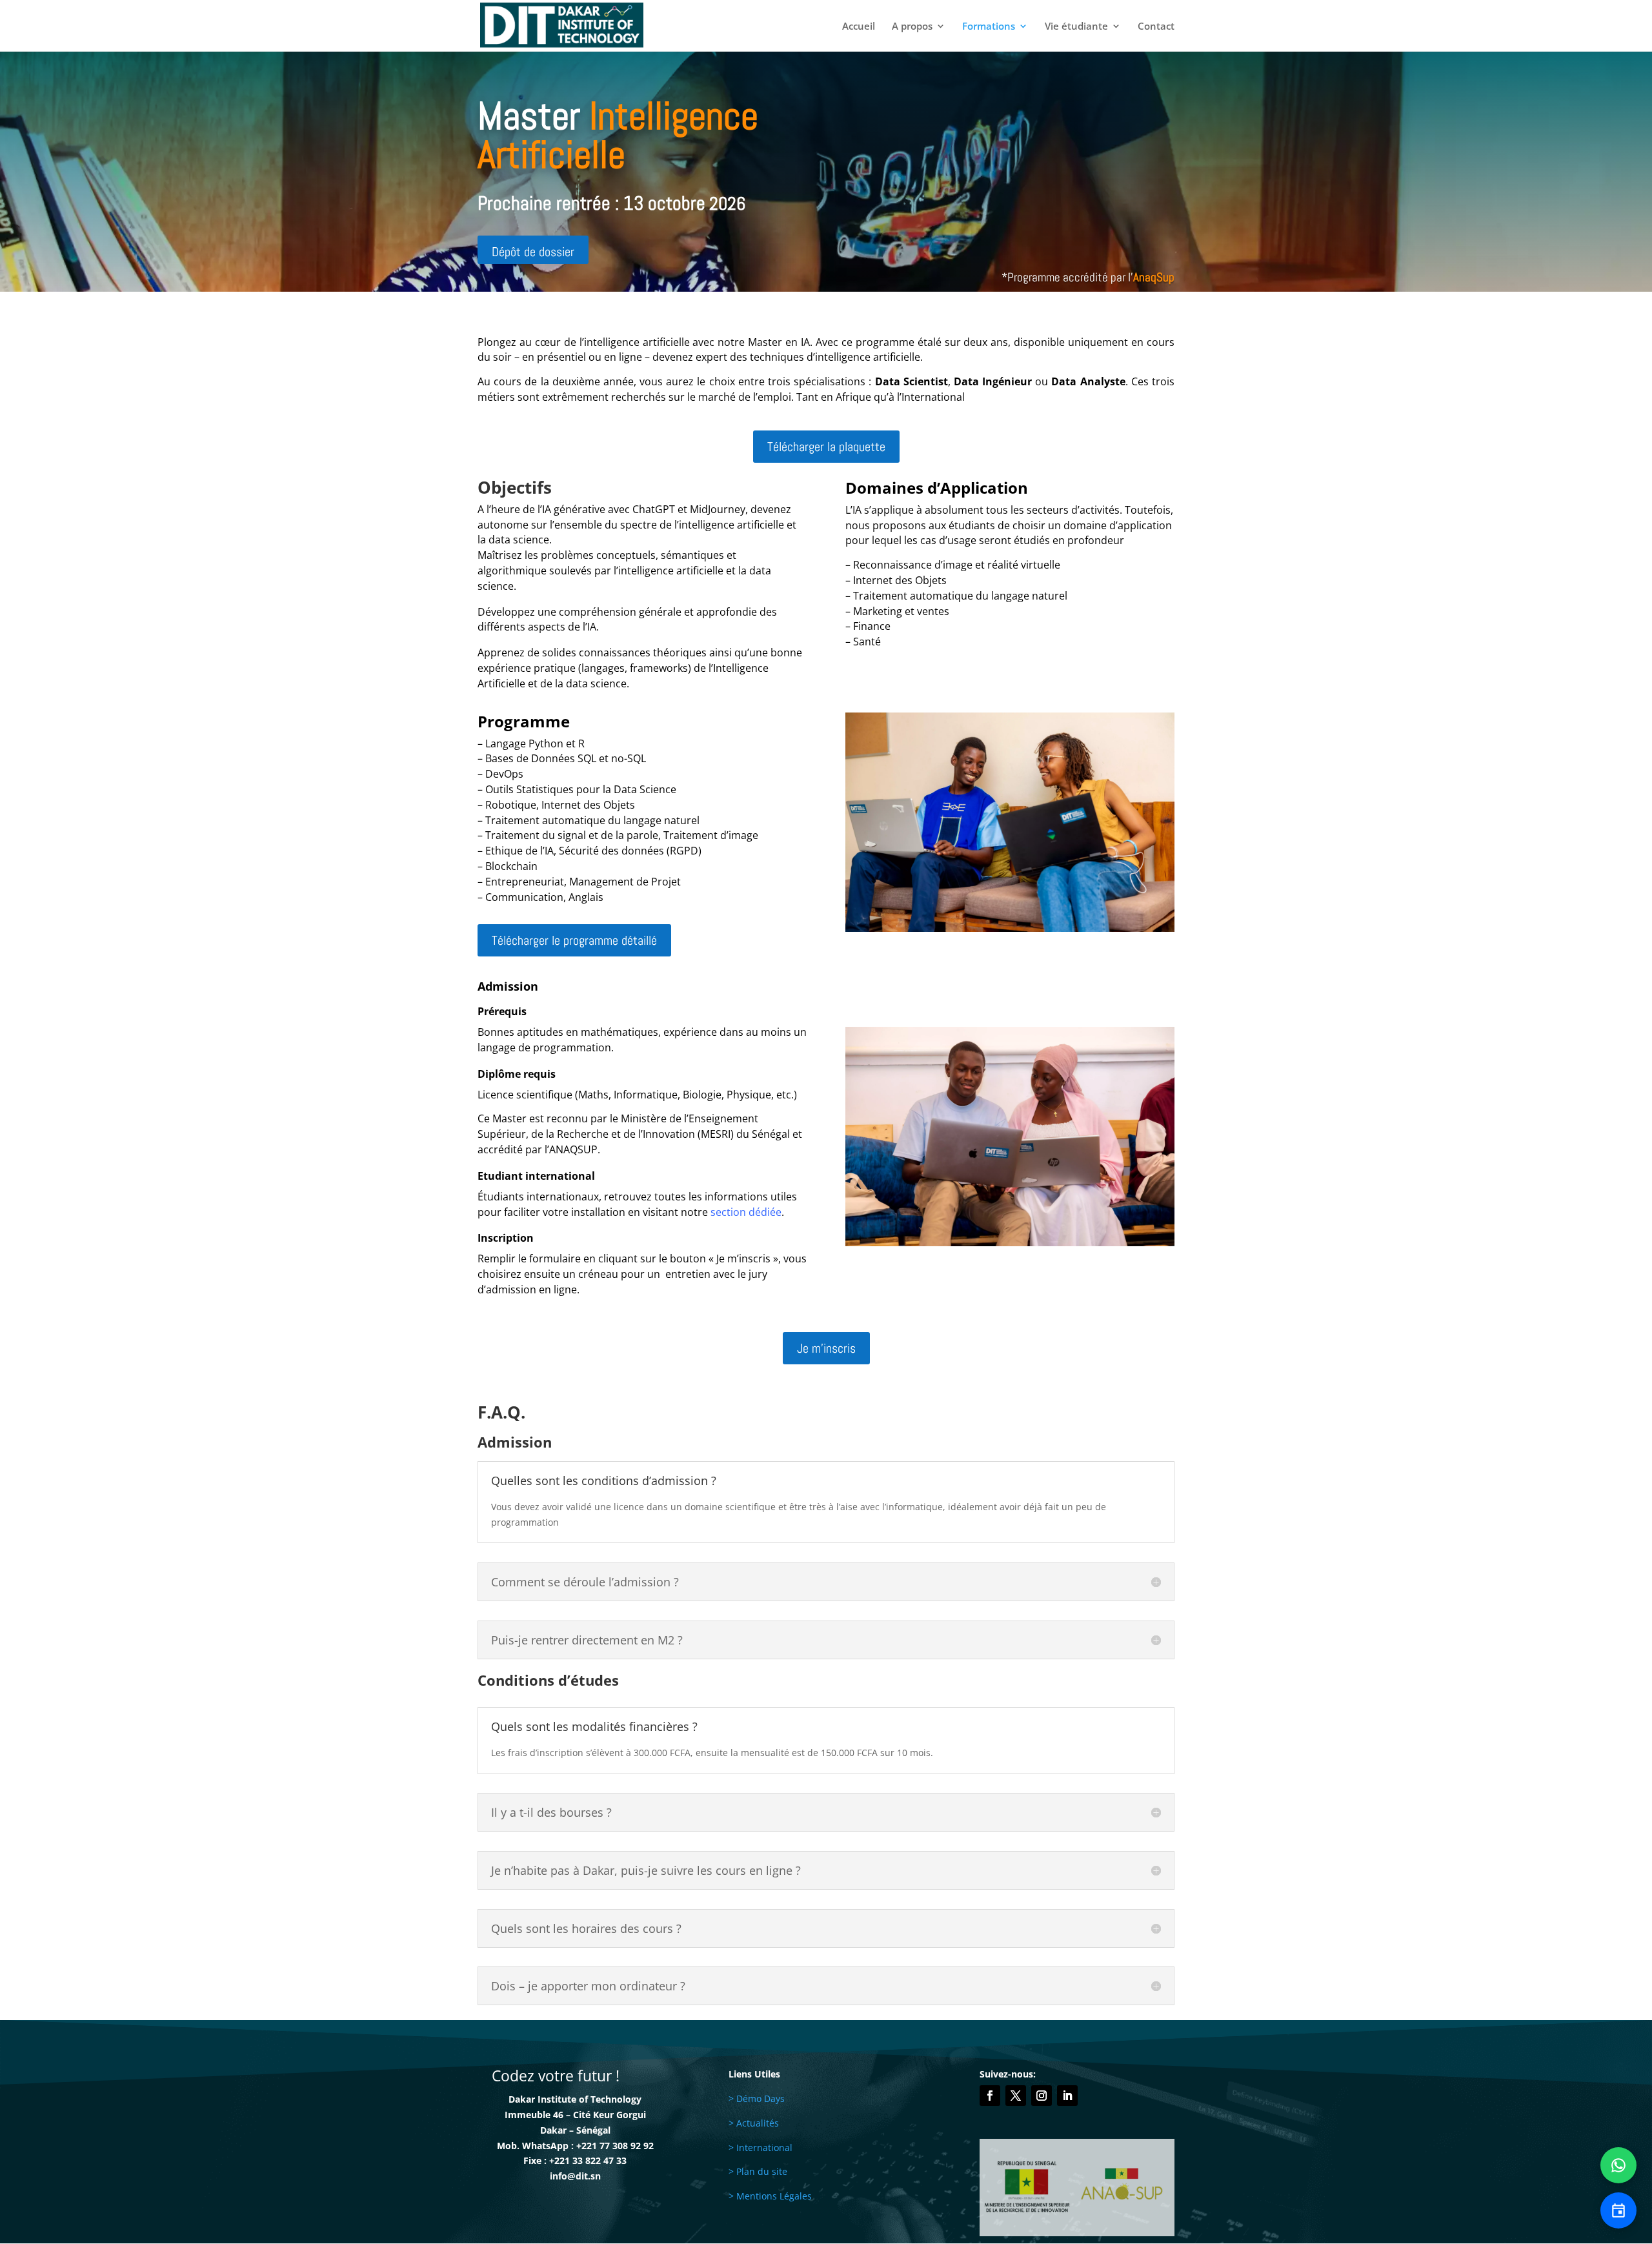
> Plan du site (758, 2171)
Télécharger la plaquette (826, 447)
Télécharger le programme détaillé (574, 940)
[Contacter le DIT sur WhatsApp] (1618, 2165)
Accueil (859, 27)
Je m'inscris (826, 1348)
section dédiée (746, 1212)
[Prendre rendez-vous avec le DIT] (1618, 2210)
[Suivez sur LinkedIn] (1067, 2096)
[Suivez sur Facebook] (990, 2096)
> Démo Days (757, 2098)
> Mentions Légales (770, 2196)
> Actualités (754, 2123)
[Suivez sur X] (1016, 2096)
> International (761, 2148)
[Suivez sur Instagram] (1042, 2096)
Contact (1156, 27)
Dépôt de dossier (533, 252)
